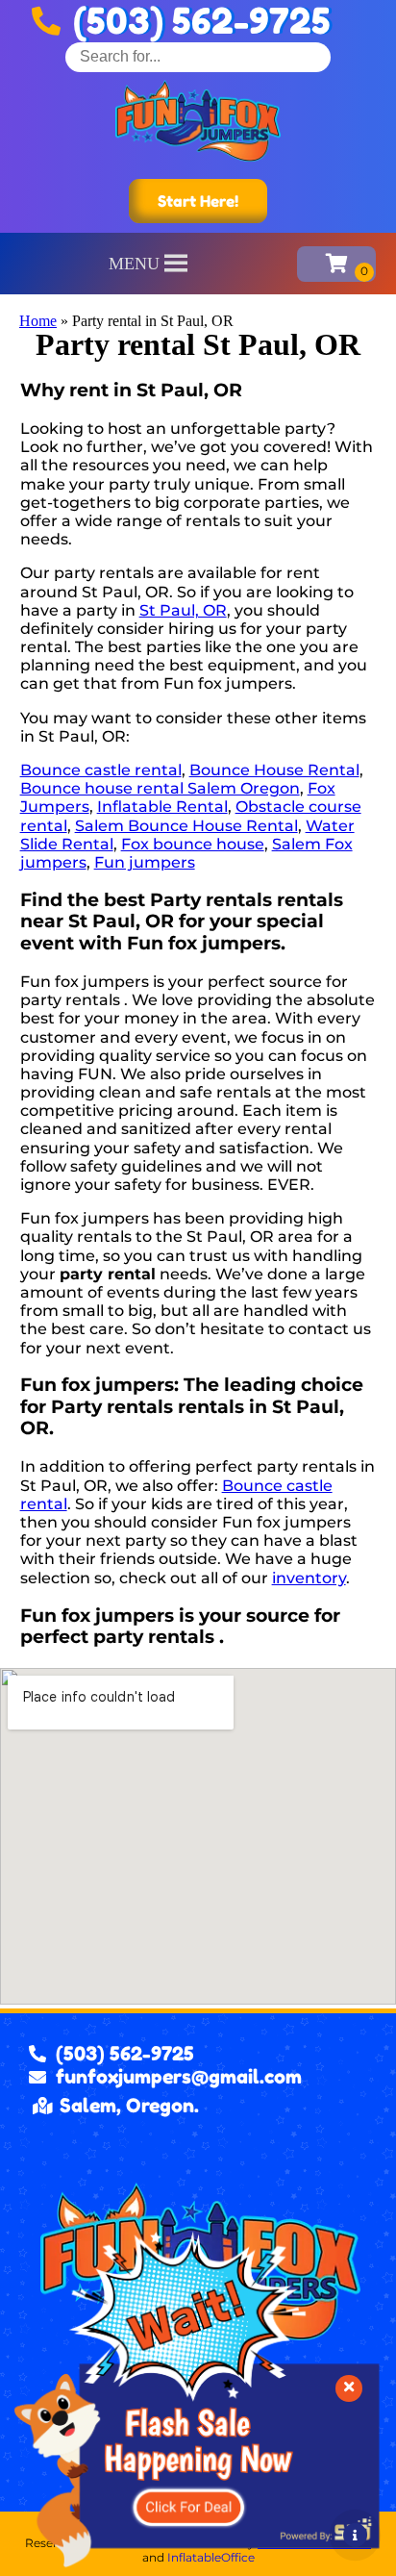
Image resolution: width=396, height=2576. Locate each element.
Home (38, 321)
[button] (134, 264)
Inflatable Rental (162, 807)
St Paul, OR (183, 610)
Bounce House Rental (274, 770)
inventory (309, 1578)
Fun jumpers (145, 862)
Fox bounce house (193, 844)
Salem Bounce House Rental (186, 826)
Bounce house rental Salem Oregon (160, 788)
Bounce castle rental (101, 770)
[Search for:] (198, 56)
